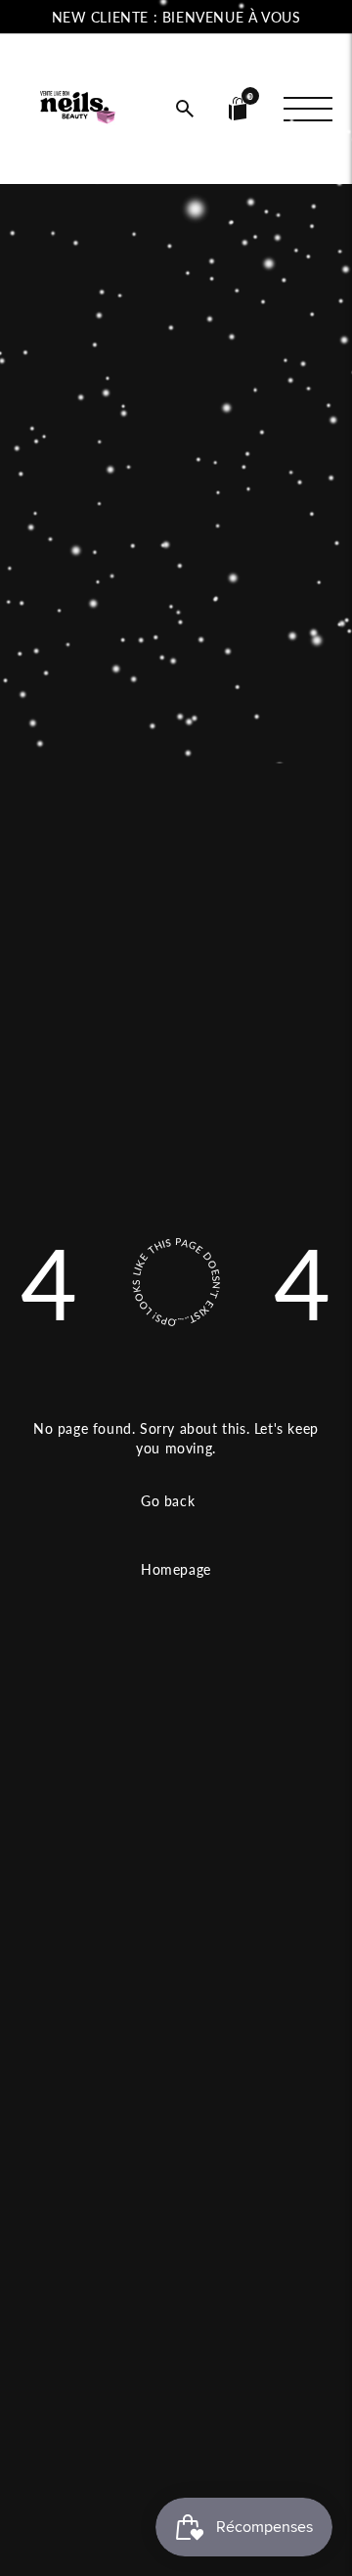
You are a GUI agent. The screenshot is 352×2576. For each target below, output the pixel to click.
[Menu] (308, 109)
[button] (185, 109)
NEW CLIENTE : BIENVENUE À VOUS (176, 17)
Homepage (176, 1569)
